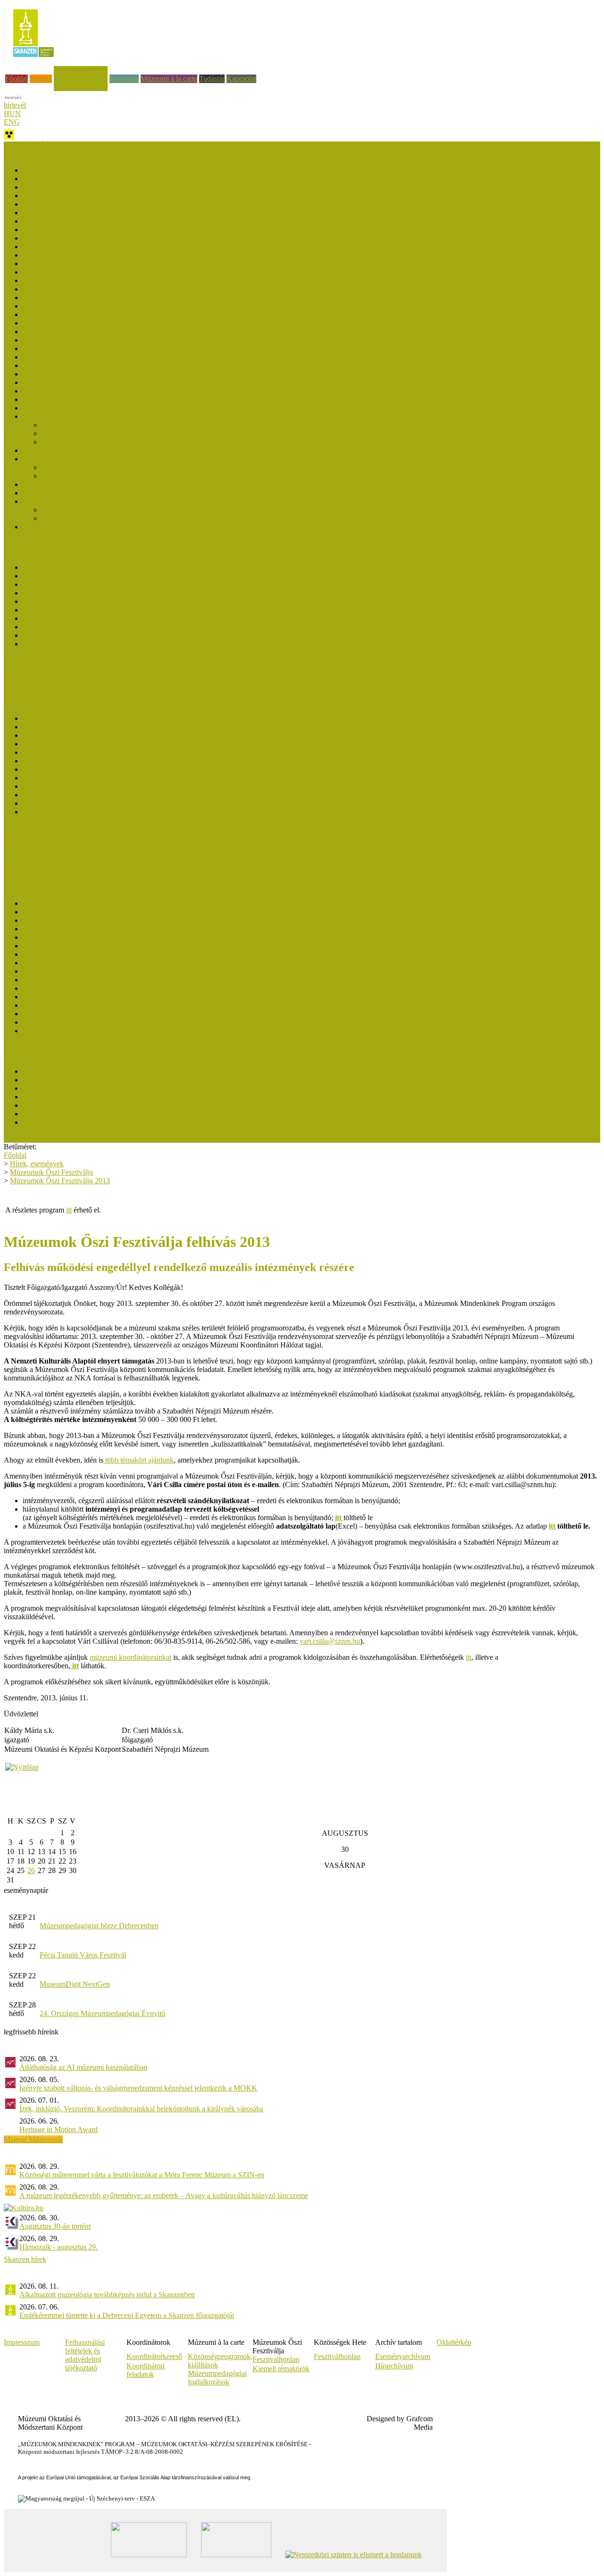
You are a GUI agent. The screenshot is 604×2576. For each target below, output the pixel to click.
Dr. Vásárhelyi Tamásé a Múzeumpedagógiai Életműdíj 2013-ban (120, 1005)
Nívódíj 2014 (42, 416)
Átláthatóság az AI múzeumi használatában (83, 2067)
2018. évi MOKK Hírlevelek (66, 786)
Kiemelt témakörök (281, 2369)
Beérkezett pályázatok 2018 (64, 331)
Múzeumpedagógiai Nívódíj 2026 (73, 170)
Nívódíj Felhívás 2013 (75, 476)
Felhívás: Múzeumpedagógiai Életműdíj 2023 (90, 929)
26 (31, 1870)
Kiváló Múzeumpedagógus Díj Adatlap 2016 (90, 635)
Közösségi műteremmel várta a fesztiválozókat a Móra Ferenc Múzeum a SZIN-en (142, 2175)
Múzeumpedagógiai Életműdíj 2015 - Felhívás (92, 997)
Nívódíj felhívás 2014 (74, 433)
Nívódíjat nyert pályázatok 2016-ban (77, 357)
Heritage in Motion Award (59, 2129)
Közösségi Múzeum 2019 (61, 1114)
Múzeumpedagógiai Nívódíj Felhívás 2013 (86, 484)
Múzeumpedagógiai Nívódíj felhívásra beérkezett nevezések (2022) (123, 230)
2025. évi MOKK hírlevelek (65, 727)
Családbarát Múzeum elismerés (50, 668)
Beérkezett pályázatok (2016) (66, 365)
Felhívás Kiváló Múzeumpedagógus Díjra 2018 (93, 610)
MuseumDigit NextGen (75, 1984)
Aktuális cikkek (27, 694)
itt (69, 1210)
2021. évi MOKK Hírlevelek (66, 761)
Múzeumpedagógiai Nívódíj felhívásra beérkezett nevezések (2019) (123, 306)
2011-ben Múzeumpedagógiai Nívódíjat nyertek (113, 518)
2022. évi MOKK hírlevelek (65, 752)
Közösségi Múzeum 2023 (61, 1088)
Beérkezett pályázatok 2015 (64, 391)
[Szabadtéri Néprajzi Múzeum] (33, 60)
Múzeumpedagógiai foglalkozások (217, 2378)
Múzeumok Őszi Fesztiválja (45, 146)
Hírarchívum (394, 2366)
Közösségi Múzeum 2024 (61, 1080)
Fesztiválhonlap (337, 2356)
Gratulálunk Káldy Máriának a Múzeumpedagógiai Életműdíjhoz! (121, 971)
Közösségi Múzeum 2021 (61, 1097)
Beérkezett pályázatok (74, 425)
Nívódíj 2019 (42, 314)
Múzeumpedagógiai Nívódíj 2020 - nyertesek (90, 272)
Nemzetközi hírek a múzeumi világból (60, 879)
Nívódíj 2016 (42, 374)
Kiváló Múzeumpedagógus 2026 (71, 567)
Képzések (124, 79)
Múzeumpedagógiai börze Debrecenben (99, 1926)
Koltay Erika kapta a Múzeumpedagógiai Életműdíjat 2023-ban (117, 920)
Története (37, 527)
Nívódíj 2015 (42, 399)
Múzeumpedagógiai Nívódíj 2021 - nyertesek (90, 247)
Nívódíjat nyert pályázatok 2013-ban (77, 450)
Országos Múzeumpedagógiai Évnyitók (63, 853)
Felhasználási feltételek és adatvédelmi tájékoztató (85, 2355)
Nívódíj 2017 (42, 340)
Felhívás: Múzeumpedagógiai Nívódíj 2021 (87, 263)
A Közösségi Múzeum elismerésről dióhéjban (90, 1122)
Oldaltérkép (454, 2342)
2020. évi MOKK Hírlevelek (66, 769)
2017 (30, 795)
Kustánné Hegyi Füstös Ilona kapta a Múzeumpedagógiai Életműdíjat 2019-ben (141, 954)
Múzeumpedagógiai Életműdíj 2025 (76, 912)
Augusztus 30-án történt (55, 2226)
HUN (12, 113)
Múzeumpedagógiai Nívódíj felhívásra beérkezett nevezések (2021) (123, 255)
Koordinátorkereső (154, 2356)
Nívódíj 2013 (42, 459)
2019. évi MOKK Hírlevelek (66, 778)
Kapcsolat (241, 79)
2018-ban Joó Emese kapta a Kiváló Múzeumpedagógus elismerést (122, 601)
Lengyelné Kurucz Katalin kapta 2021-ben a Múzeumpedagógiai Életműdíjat (137, 937)
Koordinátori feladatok (146, 2370)
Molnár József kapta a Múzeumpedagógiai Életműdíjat (104, 903)
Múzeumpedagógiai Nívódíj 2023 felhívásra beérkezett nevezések (121, 213)
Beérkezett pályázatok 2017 (64, 348)
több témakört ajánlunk (138, 1460)
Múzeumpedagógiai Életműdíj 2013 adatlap (88, 1022)
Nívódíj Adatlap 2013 (55, 493)
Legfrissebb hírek (30, 685)
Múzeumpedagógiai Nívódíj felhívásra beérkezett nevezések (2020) (123, 280)
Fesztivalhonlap (276, 2359)
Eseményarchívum (403, 2356)
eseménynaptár (26, 1890)
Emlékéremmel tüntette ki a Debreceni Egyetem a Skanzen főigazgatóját (127, 2315)
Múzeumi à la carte (169, 79)
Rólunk (41, 79)
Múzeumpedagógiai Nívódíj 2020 (73, 289)
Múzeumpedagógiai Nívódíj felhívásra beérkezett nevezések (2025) (123, 179)
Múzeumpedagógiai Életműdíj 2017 (76, 980)
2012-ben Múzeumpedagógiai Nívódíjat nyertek (113, 510)
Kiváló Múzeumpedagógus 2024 (71, 576)
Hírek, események (81, 70)
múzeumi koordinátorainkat (130, 1657)
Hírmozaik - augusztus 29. (59, 2247)
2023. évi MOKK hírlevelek (65, 744)
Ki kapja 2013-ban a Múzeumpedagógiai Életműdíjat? (103, 1014)
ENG (12, 122)
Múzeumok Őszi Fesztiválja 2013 (60, 1181)
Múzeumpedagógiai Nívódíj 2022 (73, 238)
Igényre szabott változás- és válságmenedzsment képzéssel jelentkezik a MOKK (138, 2088)
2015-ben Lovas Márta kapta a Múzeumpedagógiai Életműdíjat (117, 988)
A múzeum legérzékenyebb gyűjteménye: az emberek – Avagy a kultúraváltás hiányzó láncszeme (164, 2195)
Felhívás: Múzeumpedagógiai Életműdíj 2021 (90, 946)
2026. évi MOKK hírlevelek (65, 718)
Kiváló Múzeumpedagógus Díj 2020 (77, 593)
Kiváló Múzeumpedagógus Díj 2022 (77, 584)
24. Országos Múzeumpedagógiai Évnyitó (102, 2013)
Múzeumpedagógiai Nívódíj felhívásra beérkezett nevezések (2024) (123, 196)
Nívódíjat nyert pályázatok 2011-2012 (79, 501)
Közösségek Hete (30, 845)
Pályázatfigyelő (27, 870)
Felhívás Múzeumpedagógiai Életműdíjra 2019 (92, 963)
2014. (31, 803)
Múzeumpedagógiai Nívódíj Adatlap (96, 442)
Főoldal (17, 79)
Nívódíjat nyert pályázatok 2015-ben (77, 382)
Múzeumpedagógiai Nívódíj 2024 (73, 204)
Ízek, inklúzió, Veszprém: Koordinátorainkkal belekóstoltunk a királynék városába (141, 2109)
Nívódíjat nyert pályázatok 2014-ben (77, 408)
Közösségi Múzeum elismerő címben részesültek (95, 1071)
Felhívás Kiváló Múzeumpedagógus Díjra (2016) (96, 627)
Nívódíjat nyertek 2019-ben (64, 297)
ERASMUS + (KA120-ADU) (49, 836)
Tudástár (212, 79)
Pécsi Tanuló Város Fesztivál (83, 1955)
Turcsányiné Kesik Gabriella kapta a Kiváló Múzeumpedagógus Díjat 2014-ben (141, 644)
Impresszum (22, 2342)
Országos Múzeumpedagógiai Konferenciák (69, 862)
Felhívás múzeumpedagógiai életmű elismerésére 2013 (104, 1031)
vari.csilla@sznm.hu (330, 1641)
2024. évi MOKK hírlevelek (65, 735)
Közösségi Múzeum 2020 (61, 1105)
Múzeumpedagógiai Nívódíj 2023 (73, 221)
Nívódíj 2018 (42, 323)
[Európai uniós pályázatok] (22, 1767)
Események (21, 677)
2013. (31, 812)
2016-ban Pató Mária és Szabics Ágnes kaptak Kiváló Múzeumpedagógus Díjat (141, 618)
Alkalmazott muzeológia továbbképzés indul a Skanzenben (107, 2295)
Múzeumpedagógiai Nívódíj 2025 (73, 187)
